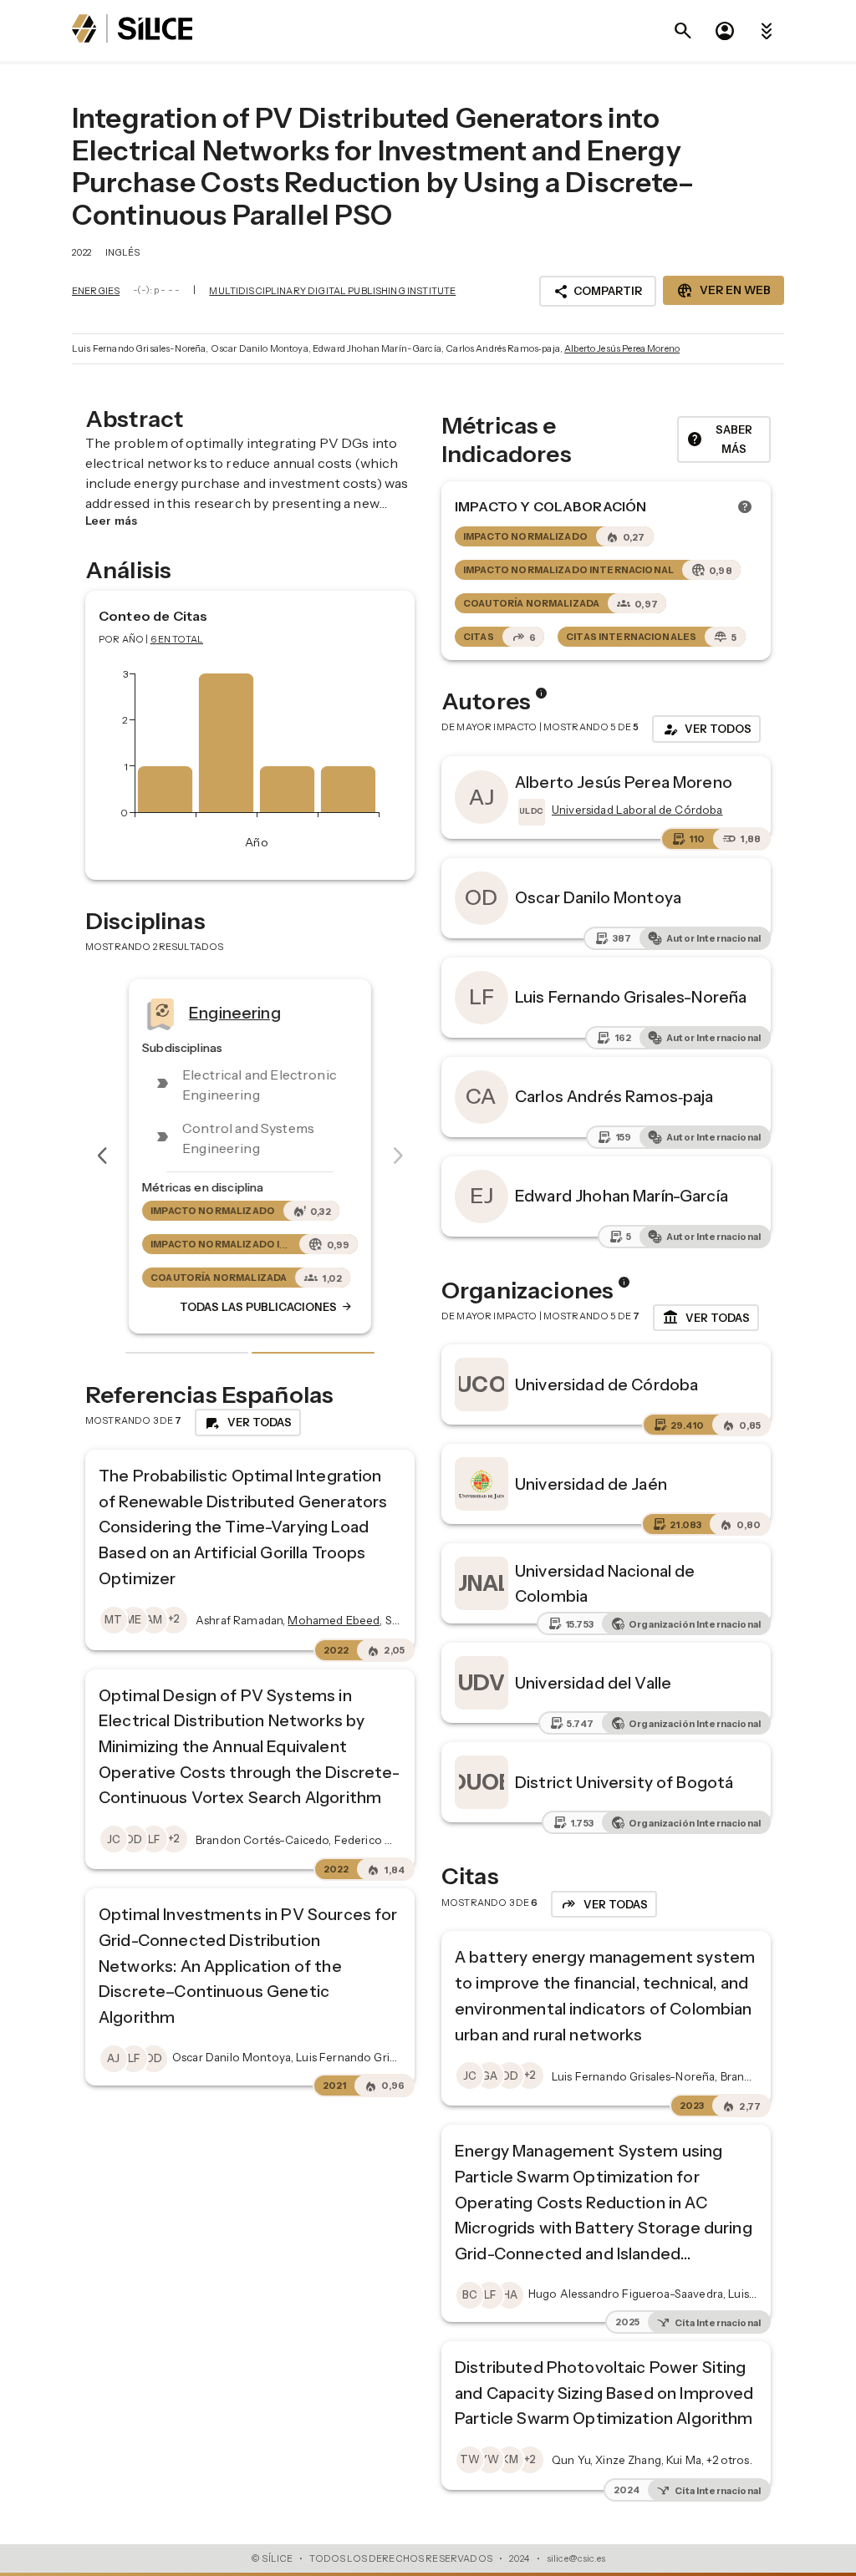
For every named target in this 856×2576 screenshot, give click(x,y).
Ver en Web (724, 291)
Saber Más (719, 439)
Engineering (235, 1013)
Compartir (598, 292)
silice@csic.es (576, 2558)
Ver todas (706, 1318)
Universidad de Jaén (591, 1484)
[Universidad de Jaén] (481, 1484)
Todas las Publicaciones (267, 1308)
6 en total (177, 639)
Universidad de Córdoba (606, 1385)
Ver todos (706, 729)
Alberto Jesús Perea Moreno (622, 348)
